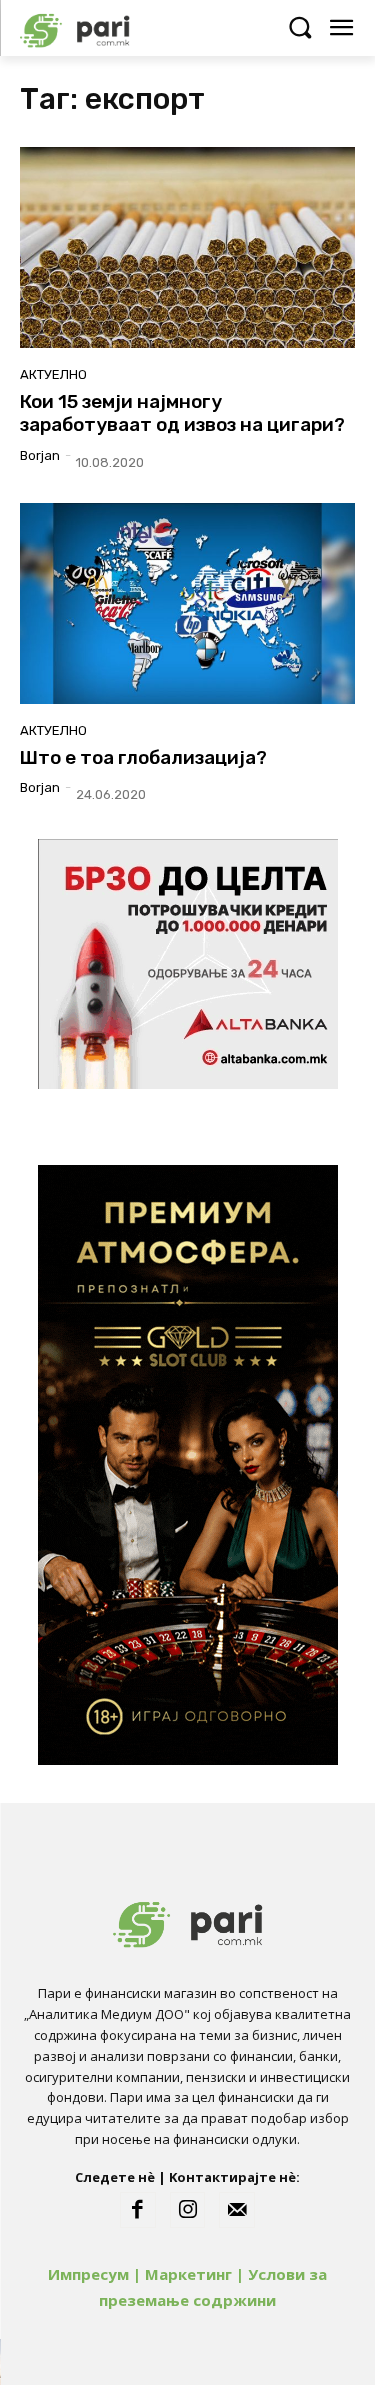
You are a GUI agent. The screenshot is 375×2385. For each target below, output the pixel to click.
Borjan (40, 455)
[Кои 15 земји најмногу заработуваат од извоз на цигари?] (187, 247)
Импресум (88, 2274)
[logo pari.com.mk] (110, 27)
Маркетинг (188, 2274)
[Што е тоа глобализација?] (187, 603)
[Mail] (237, 2210)
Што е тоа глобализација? (143, 757)
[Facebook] (138, 2210)
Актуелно (53, 374)
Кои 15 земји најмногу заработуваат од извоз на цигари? (182, 413)
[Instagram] (188, 2210)
